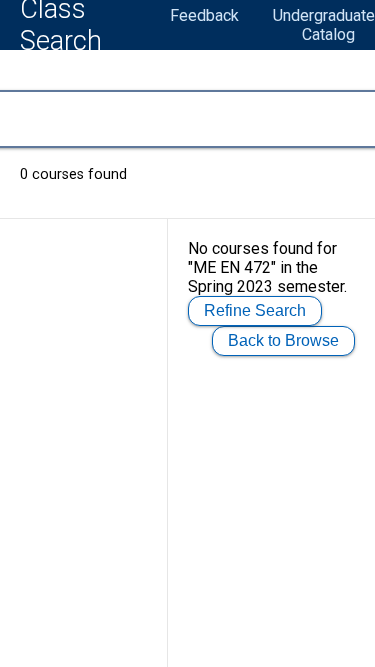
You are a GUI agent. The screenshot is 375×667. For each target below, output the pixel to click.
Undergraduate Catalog (324, 25)
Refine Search (255, 310)
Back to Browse (283, 340)
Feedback (204, 15)
